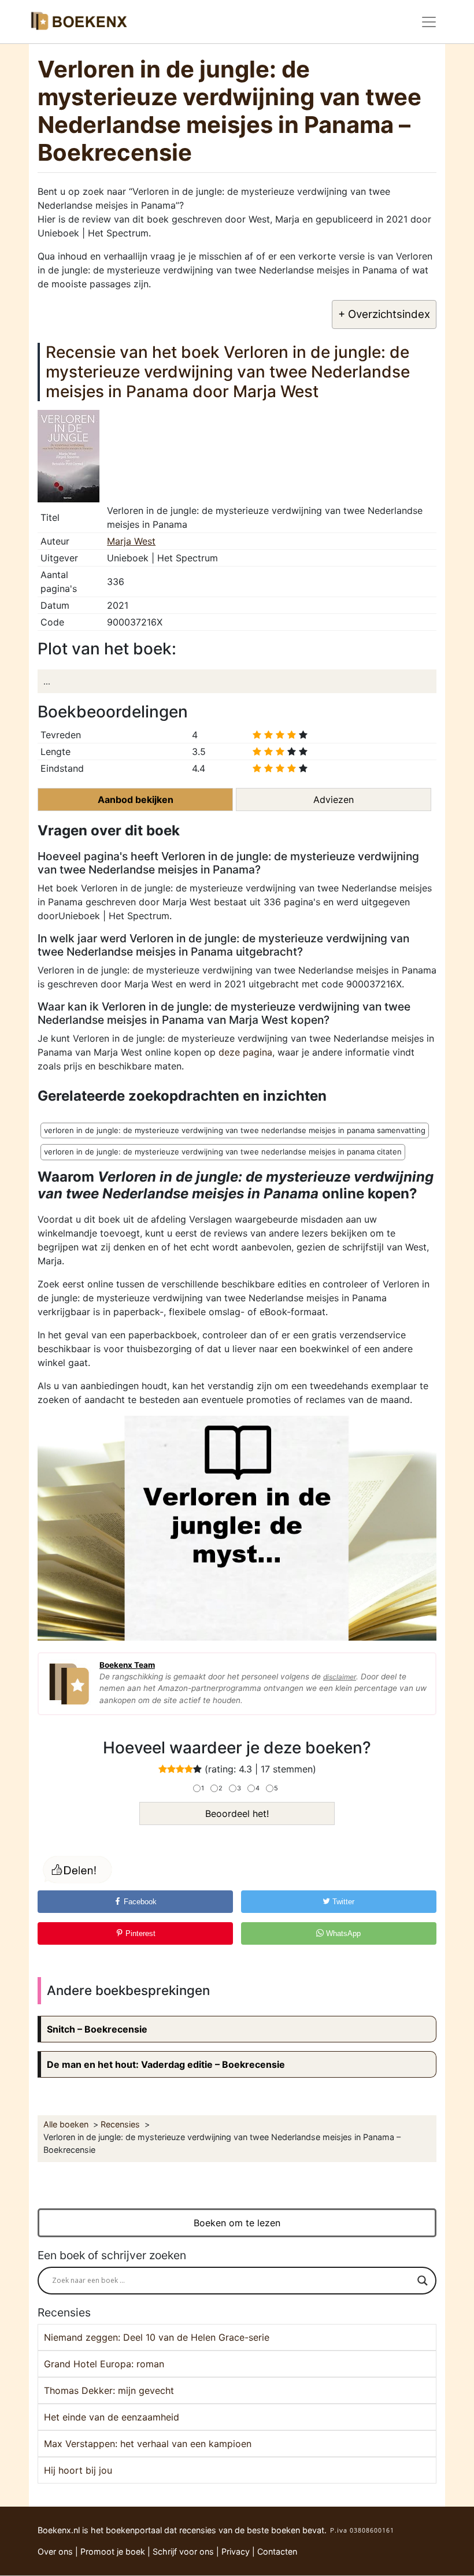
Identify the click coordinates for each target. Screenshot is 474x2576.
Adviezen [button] (334, 800)
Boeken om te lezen (237, 2223)
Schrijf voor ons (183, 2551)
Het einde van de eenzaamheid (112, 2417)
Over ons (55, 2551)
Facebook (139, 1902)
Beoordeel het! (237, 1813)
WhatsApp (342, 1933)
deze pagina (245, 1052)
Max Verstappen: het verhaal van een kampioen (148, 2444)
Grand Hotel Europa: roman (104, 2364)
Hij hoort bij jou (78, 2470)
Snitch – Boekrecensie (97, 2029)
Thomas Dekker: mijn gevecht (109, 2390)
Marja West (131, 541)
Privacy (236, 2551)
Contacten (277, 2551)
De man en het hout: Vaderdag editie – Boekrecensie (166, 2064)
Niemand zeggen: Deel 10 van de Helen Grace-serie (157, 2337)
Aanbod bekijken (136, 800)
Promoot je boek (113, 2551)
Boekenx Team (127, 1665)
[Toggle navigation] (429, 22)
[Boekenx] (78, 22)
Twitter (342, 1902)
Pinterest (139, 1933)
